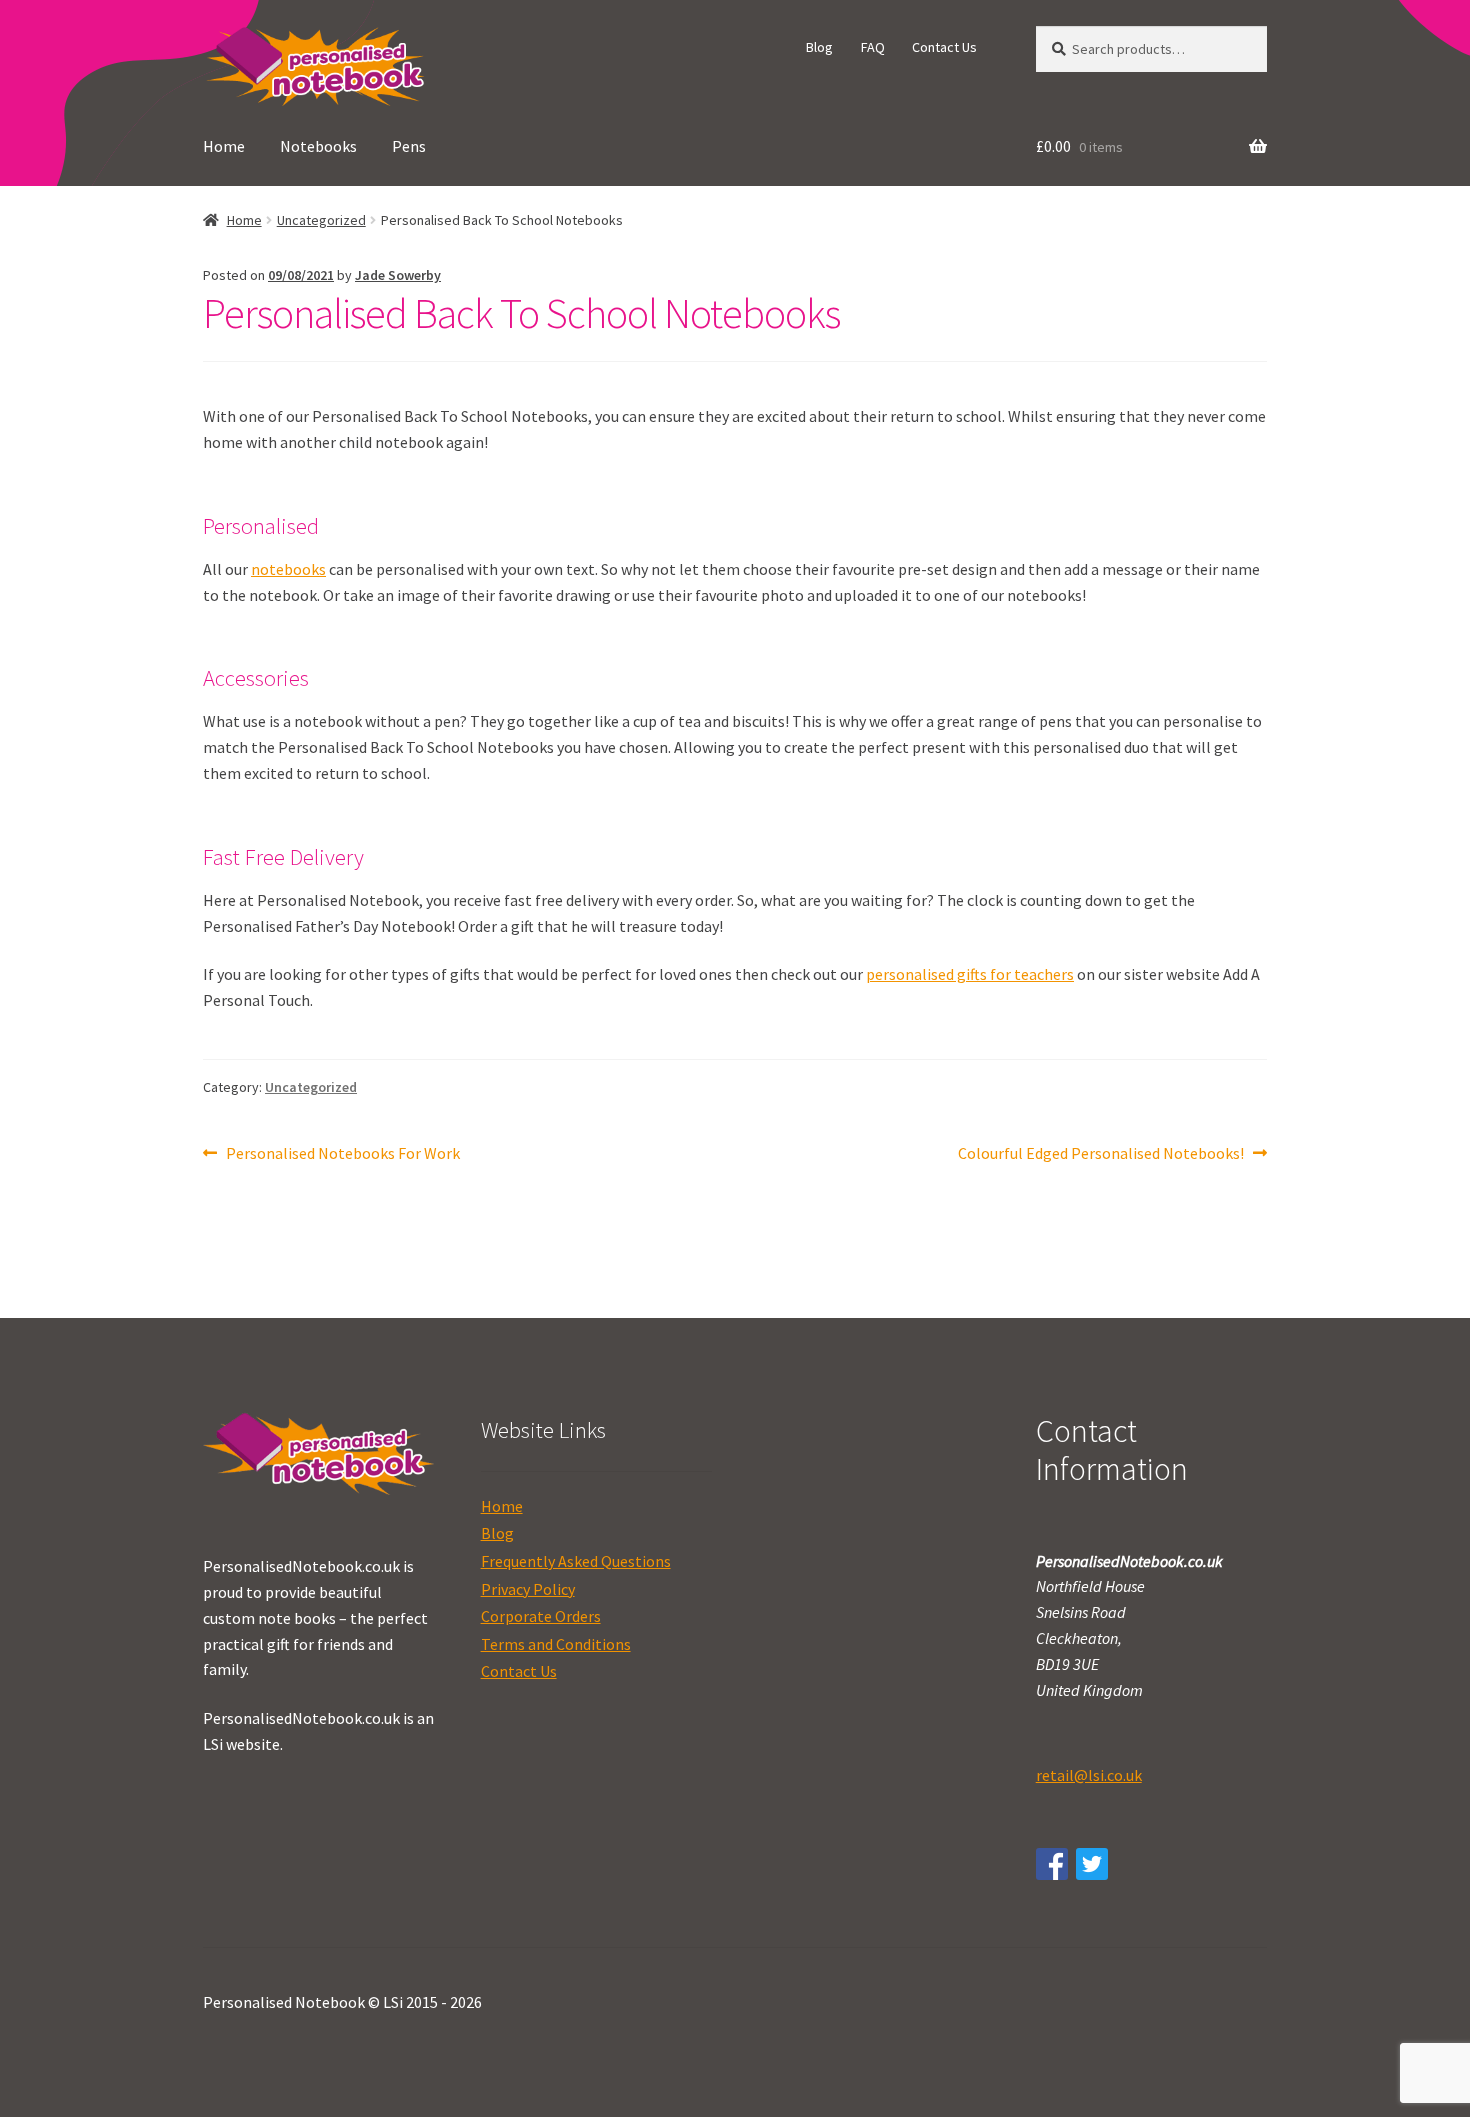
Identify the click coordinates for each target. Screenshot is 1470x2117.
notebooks (288, 569)
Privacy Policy (528, 1589)
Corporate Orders (541, 1616)
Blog (819, 47)
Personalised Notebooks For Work (342, 1154)
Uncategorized (321, 220)
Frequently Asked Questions (576, 1561)
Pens (409, 146)
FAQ (873, 47)
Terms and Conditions (556, 1644)
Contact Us (944, 47)
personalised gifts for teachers (970, 974)
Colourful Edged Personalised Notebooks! (1101, 1154)
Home (224, 146)
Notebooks (318, 146)
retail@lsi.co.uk (1089, 1775)
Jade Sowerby (398, 275)
